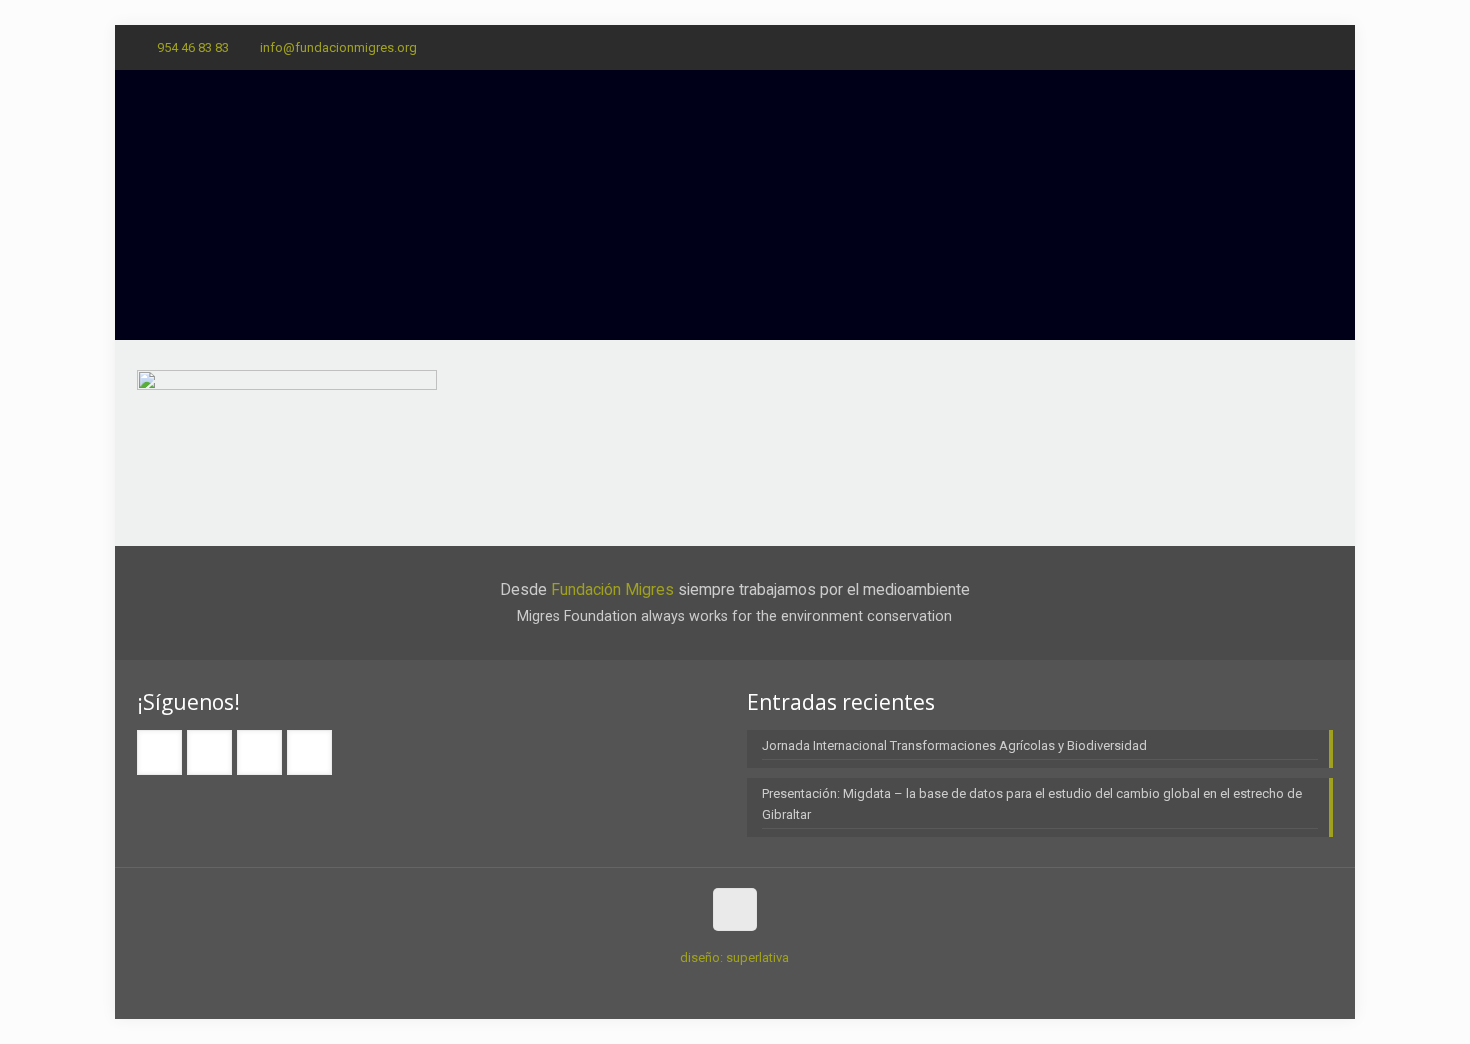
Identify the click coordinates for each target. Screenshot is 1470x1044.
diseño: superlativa (734, 957)
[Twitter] (1295, 47)
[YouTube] (1322, 47)
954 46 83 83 (193, 47)
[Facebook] (1241, 47)
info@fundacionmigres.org (338, 47)
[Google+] (1268, 47)
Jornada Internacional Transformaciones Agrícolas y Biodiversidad (954, 745)
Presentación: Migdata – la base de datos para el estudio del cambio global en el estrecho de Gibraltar (1032, 804)
